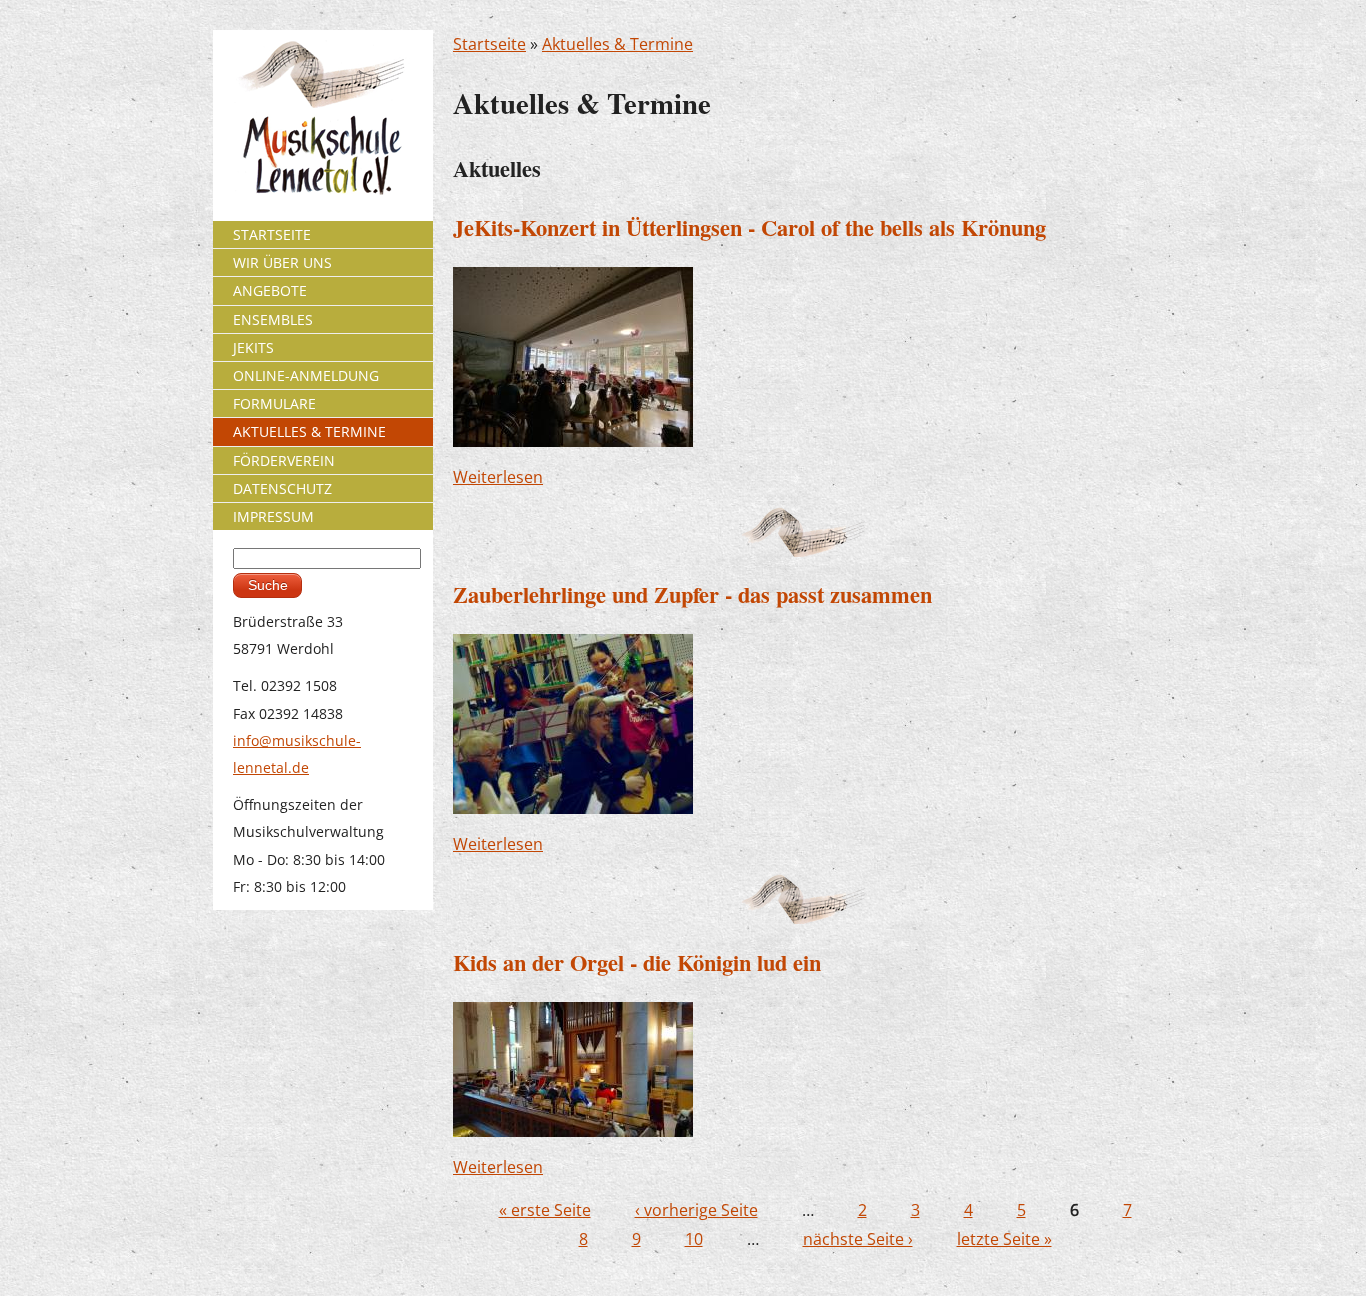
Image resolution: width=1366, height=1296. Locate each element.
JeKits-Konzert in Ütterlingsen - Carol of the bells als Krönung (749, 227)
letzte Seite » (1004, 1239)
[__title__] (573, 355)
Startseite (489, 44)
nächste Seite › (858, 1239)
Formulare (274, 403)
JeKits (253, 347)
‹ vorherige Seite (696, 1210)
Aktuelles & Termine (617, 44)
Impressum (273, 516)
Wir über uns (282, 262)
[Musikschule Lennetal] (323, 116)
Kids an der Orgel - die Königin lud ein (637, 962)
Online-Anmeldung (306, 375)
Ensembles (273, 319)
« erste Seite (545, 1210)
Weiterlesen (498, 477)
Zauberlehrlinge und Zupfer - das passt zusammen (692, 594)
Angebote (270, 290)
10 (694, 1239)
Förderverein (284, 460)
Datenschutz (282, 488)
